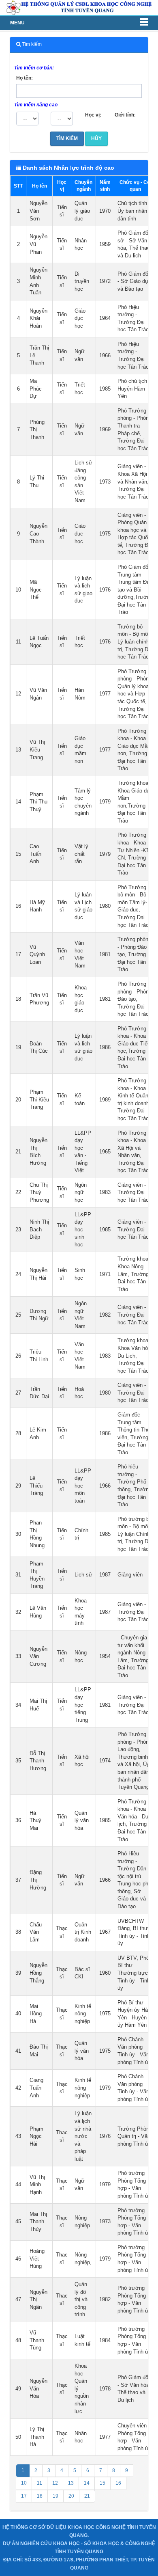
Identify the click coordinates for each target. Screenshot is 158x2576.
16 (118, 2483)
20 (71, 2496)
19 (56, 2496)
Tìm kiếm (67, 138)
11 (39, 2483)
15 (102, 2483)
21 (87, 2496)
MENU (17, 23)
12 (55, 2483)
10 (24, 2483)
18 (40, 2496)
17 (24, 2496)
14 (87, 2483)
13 (71, 2483)
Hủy (96, 138)
